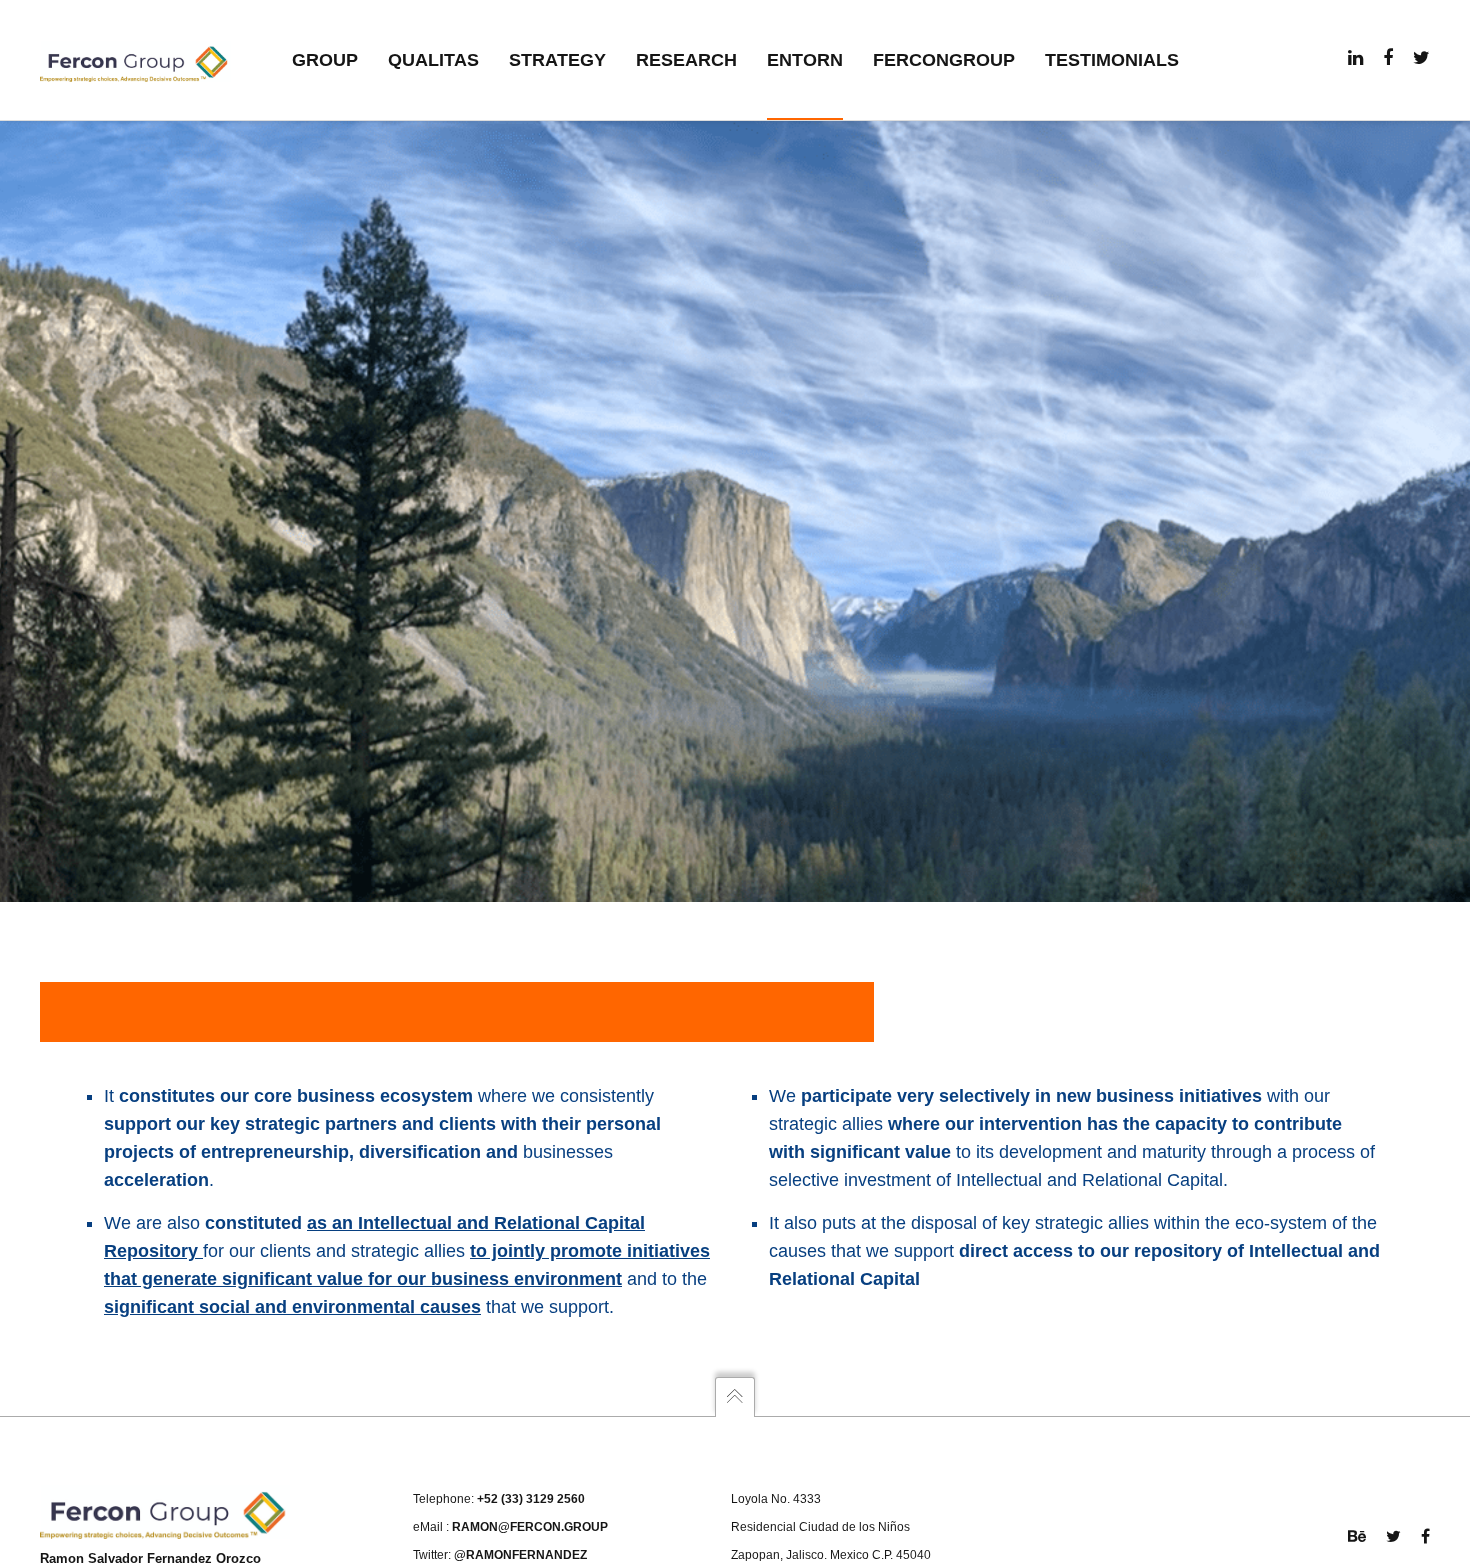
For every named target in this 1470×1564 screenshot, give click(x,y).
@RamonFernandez (520, 1555)
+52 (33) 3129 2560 (531, 1499)
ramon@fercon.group (530, 1527)
